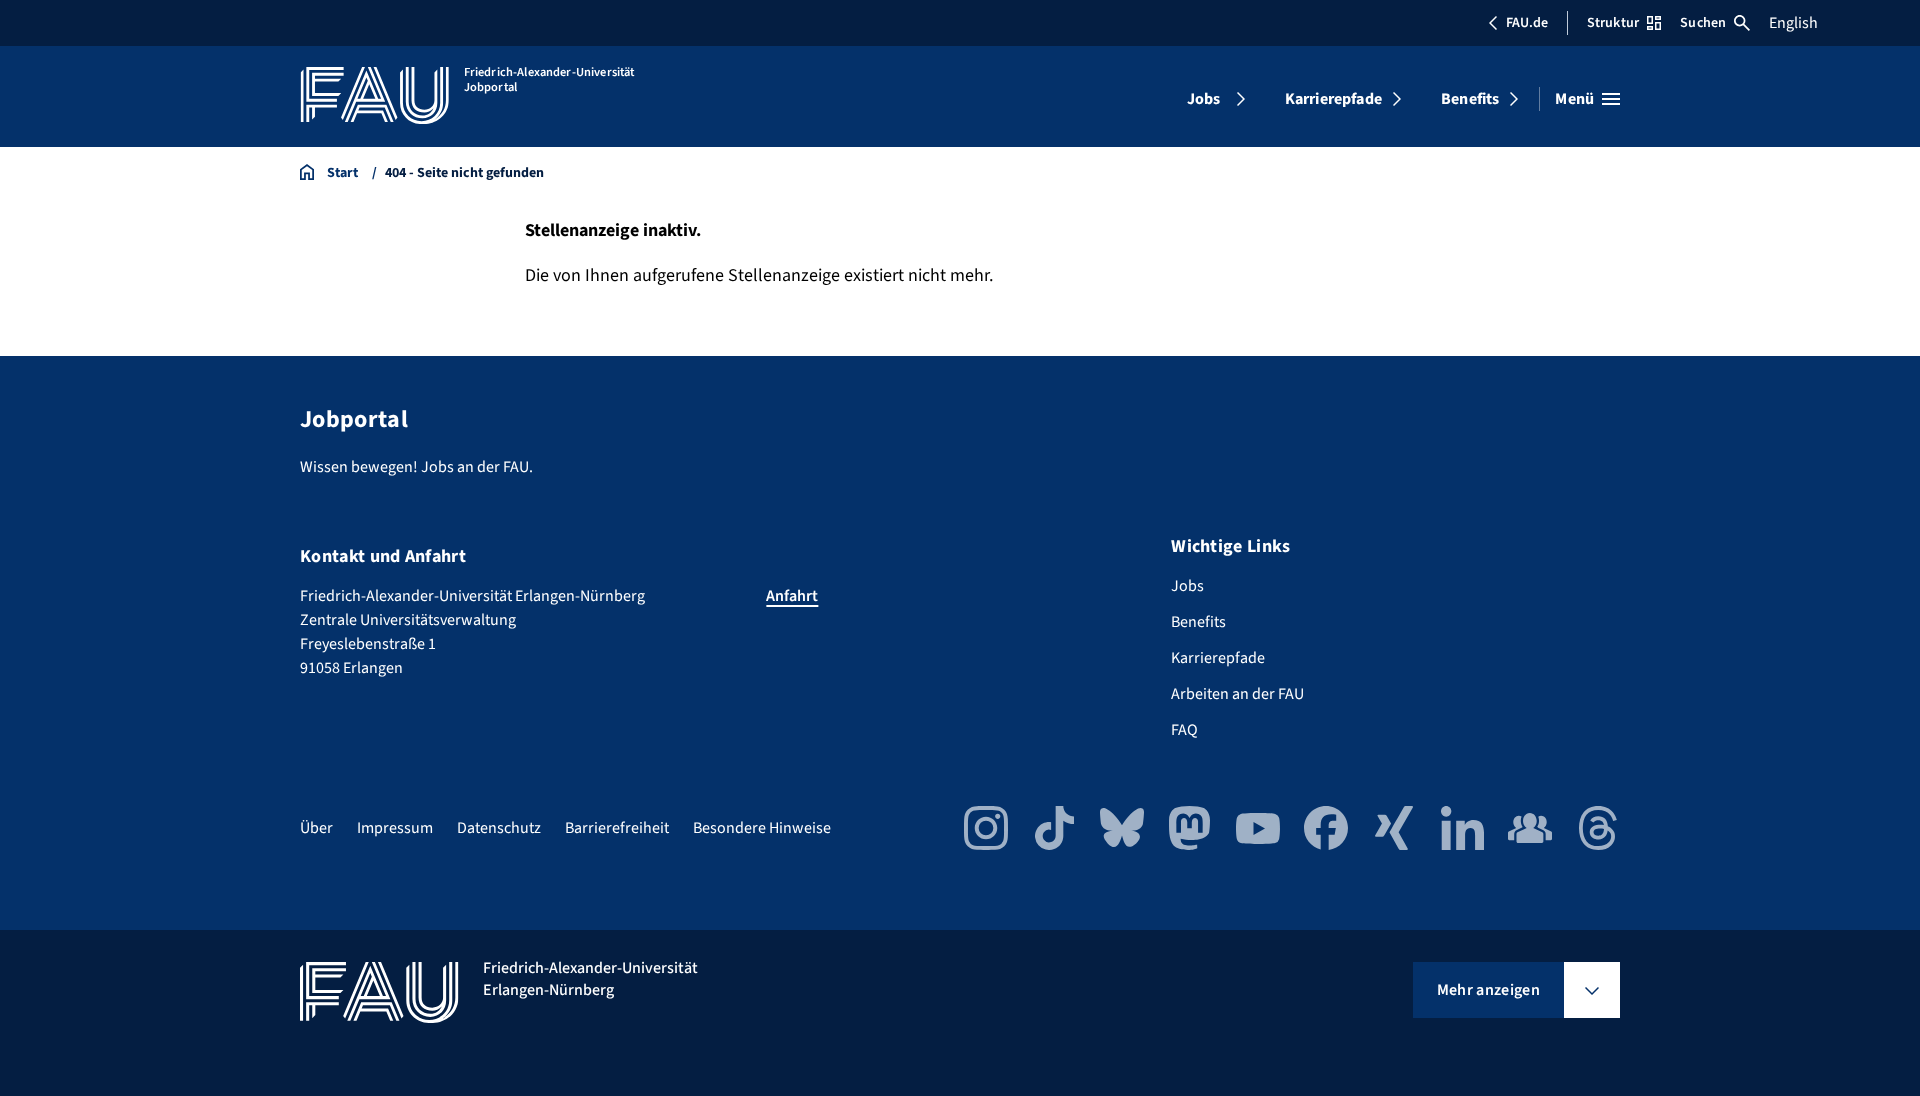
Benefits (1470, 99)
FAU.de (1527, 23)
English (1793, 23)
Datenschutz (499, 828)
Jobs (1204, 99)
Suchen (1703, 23)
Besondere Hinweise (762, 828)
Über (316, 828)
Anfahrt (792, 596)
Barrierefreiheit (617, 828)
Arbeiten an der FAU (1237, 694)
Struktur (1613, 23)
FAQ (1184, 730)
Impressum (395, 828)
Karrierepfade (1333, 99)
